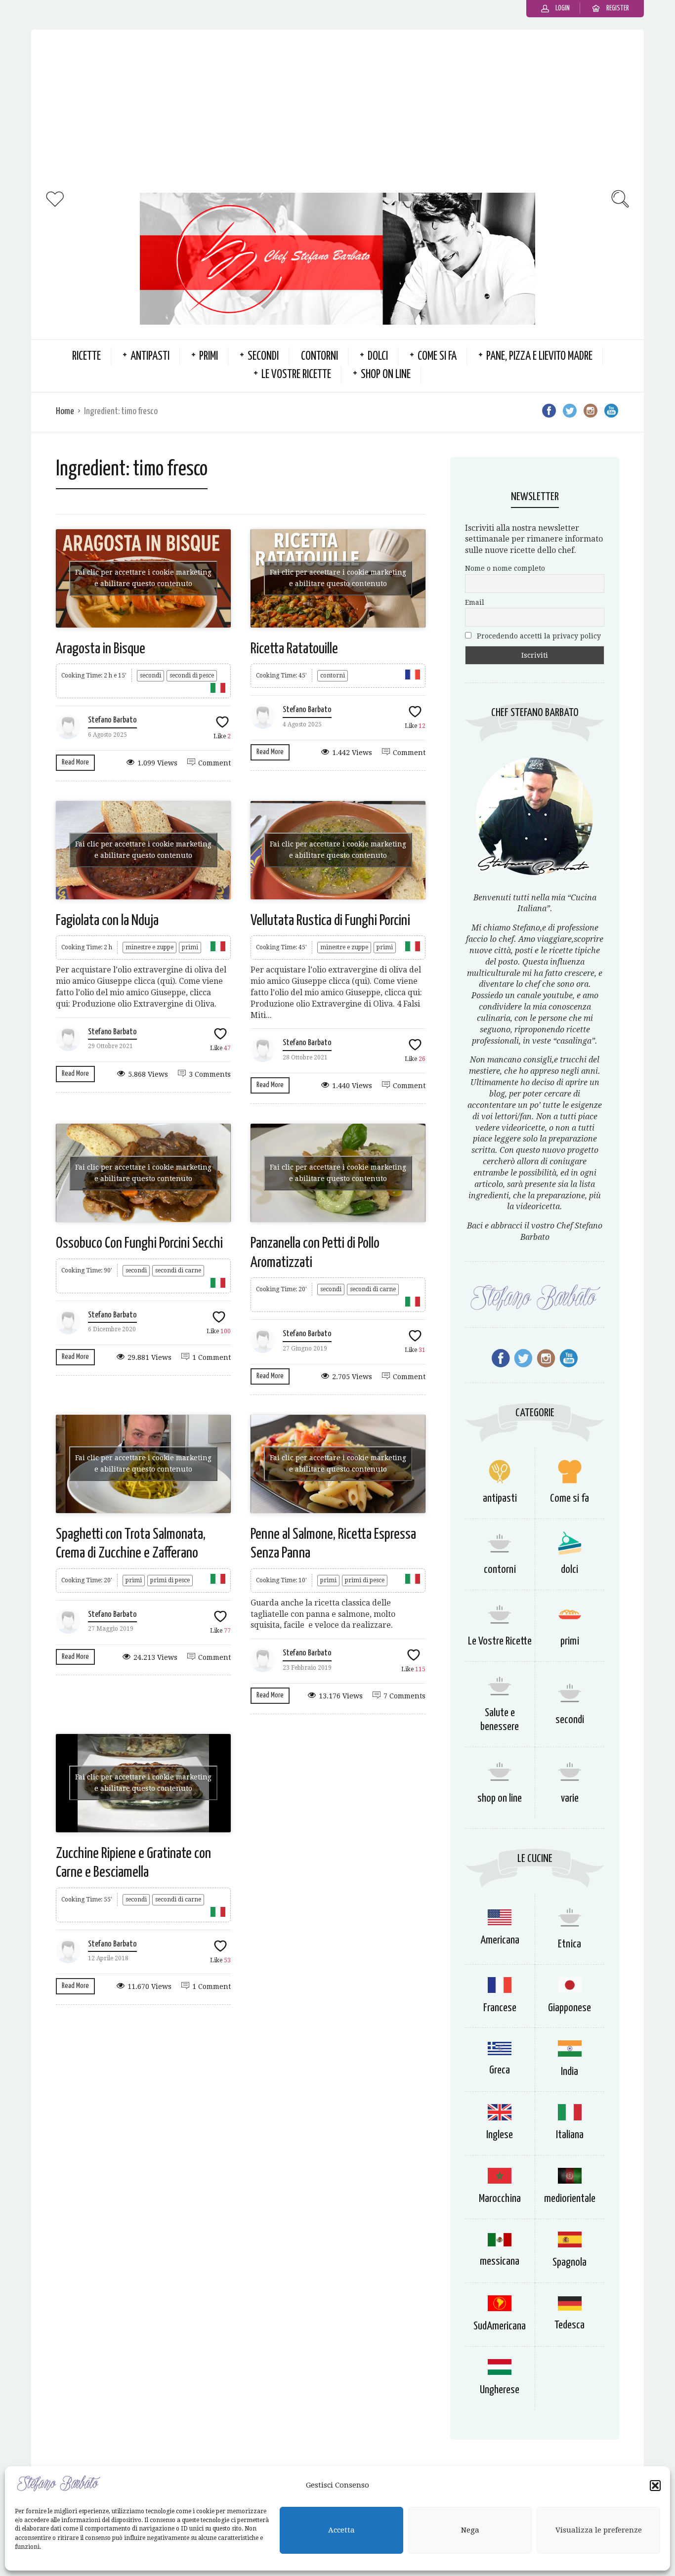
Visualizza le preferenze (599, 2531)
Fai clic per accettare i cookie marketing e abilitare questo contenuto (143, 578)
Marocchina (500, 2199)
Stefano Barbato (112, 720)
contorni (319, 357)
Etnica (570, 1944)
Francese (500, 2008)
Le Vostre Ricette (296, 375)
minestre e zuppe (149, 947)
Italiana (570, 2135)
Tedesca (570, 2325)
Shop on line (386, 375)
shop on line (500, 1798)
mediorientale (570, 2199)
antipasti (150, 357)
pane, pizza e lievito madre (539, 357)
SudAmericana (500, 2326)
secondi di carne (178, 1270)
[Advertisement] (337, 109)
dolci (378, 357)
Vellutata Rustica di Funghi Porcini (330, 921)
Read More (75, 762)
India (570, 2072)
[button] (655, 2486)
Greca (500, 2070)
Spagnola (570, 2262)
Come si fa (437, 357)
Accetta (341, 2531)
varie (570, 1798)
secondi (263, 357)
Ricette (86, 357)
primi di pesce (170, 1580)
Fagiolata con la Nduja (107, 921)
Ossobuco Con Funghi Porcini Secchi (139, 1243)
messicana (500, 2261)
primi (209, 357)
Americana (500, 1940)
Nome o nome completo (505, 568)
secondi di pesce (192, 676)
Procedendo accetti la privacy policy (538, 636)
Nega (470, 2531)
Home (65, 411)
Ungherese (500, 2390)
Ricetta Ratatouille (294, 649)
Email (475, 602)
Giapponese (570, 2008)
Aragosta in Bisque (101, 649)
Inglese (500, 2135)
